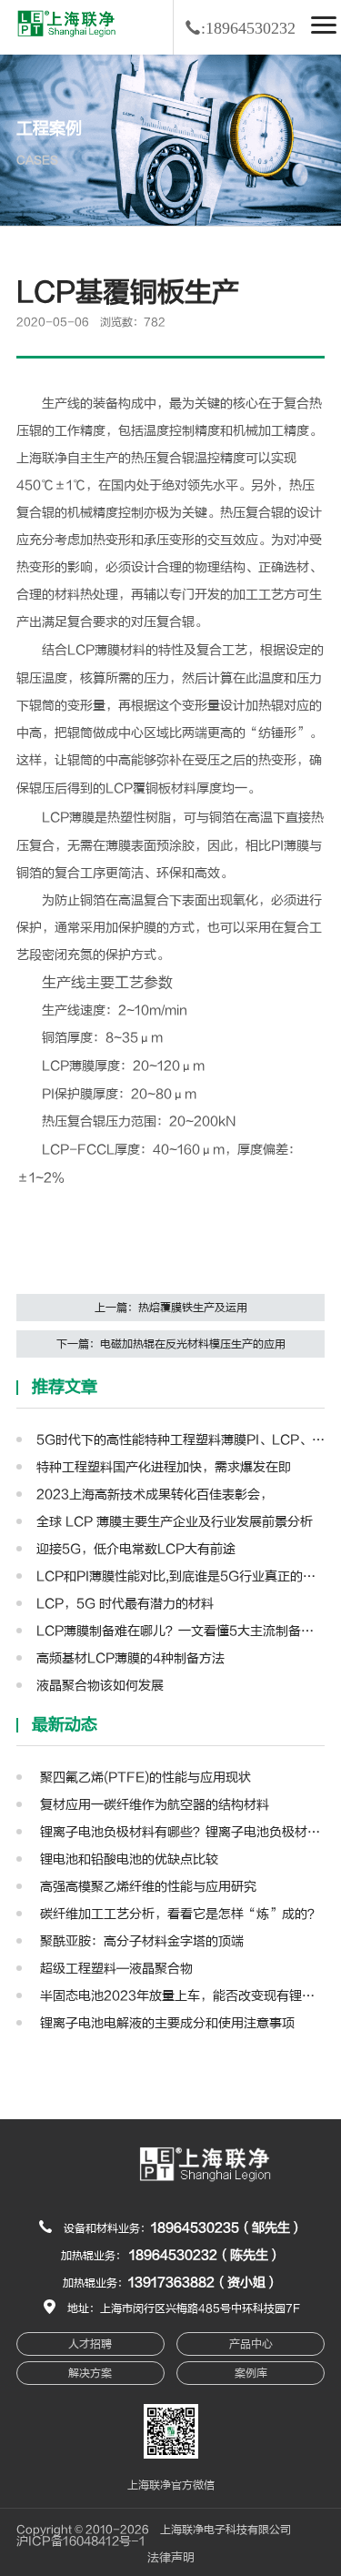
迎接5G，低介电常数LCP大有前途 (136, 1549)
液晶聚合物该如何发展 (100, 1686)
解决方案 (90, 2373)
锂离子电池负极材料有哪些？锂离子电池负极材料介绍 (181, 1832)
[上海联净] (69, 23)
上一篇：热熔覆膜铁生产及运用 (171, 1308)
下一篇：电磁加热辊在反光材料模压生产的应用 (171, 1344)
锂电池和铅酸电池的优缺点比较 (127, 1859)
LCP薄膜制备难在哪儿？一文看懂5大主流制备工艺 (181, 1631)
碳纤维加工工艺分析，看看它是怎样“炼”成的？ (178, 1914)
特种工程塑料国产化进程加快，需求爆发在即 (164, 1467)
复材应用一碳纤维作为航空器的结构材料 (153, 1805)
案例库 (251, 2373)
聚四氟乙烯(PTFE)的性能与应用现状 (144, 1778)
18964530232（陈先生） (205, 2255)
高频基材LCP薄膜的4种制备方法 (130, 1658)
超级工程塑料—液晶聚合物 (115, 1969)
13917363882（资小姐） (203, 2283)
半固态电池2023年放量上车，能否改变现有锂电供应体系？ (181, 1996)
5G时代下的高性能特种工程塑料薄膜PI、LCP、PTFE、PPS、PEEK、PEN (181, 1440)
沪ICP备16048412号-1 (81, 2541)
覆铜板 (152, 788)
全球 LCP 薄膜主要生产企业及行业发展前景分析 (175, 1522)
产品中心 (251, 2344)
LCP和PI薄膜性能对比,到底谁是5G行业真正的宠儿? (181, 1576)
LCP (81, 650)
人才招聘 (90, 2344)
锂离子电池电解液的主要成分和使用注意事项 (165, 2023)
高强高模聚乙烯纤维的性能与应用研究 (146, 1887)
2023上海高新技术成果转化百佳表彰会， (155, 1495)
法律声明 (171, 2558)
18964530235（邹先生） (227, 2228)
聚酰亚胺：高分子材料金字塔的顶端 (140, 1941)
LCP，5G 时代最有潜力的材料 (125, 1604)
